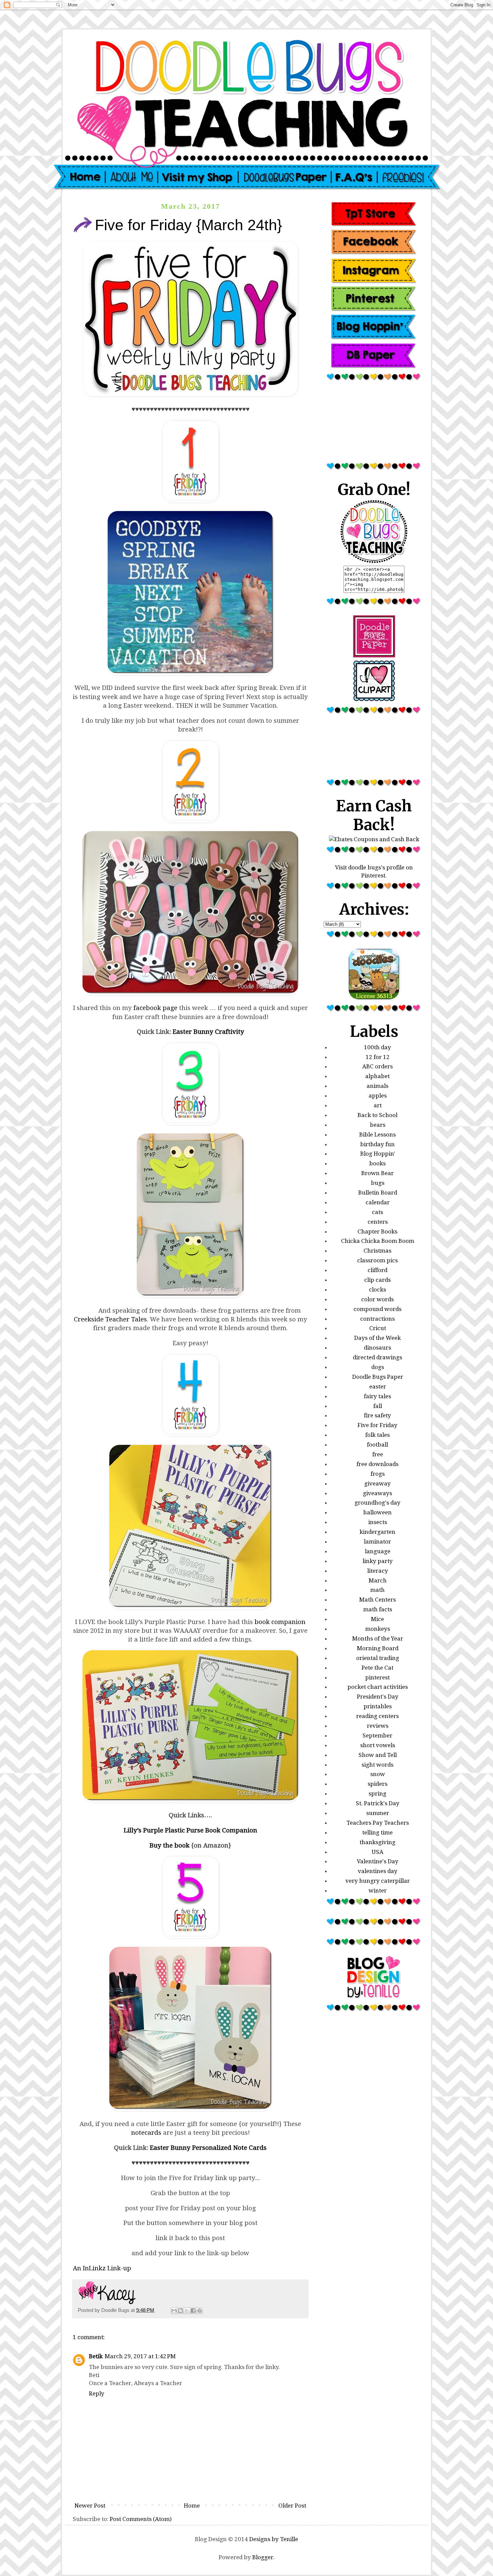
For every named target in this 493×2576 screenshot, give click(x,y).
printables (378, 1706)
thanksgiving (377, 1842)
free (378, 1454)
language (378, 1551)
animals (377, 1086)
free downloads (377, 1464)
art (378, 1105)
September (377, 1735)
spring (377, 1794)
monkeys (378, 1629)
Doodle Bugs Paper (378, 1377)
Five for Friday (377, 1425)
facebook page (155, 1008)
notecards (146, 2133)
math (377, 1590)
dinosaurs (377, 1348)
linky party (378, 1561)
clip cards (377, 1280)
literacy (378, 1571)
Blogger (263, 2557)
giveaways (377, 1493)
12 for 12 (378, 1057)
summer (378, 1813)
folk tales (377, 1435)
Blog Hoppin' (378, 1154)
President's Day (378, 1697)
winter (378, 1890)
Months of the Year (378, 1638)
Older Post (292, 2506)
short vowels (378, 1745)
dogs (378, 1367)
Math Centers (377, 1600)
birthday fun (377, 1144)
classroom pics (377, 1260)
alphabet (377, 1076)
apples (378, 1096)
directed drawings (377, 1357)
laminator (377, 1542)
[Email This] (174, 2311)
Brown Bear (377, 1173)
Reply (97, 2393)
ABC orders (377, 1066)
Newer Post (90, 2506)
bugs (378, 1183)
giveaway (377, 1483)
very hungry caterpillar (378, 1881)
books (377, 1163)
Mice (377, 1619)
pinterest (377, 1677)
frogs (378, 1474)
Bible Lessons (377, 1134)
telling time (377, 1832)
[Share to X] (187, 2311)
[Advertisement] (374, 424)
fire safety (377, 1415)
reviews (378, 1726)
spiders (377, 1784)
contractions (377, 1319)
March (378, 1580)
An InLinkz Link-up (102, 2268)
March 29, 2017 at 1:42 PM (140, 2356)
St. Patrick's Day (378, 1803)
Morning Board (378, 1648)
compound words (377, 1309)
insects (378, 1522)
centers (378, 1222)
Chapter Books (377, 1231)
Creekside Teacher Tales (110, 1319)
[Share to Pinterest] (200, 2311)
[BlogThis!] (180, 2311)
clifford (377, 1270)
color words (377, 1299)
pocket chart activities (378, 1687)
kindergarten (377, 1532)
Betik (96, 2356)
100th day (377, 1047)
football (377, 1445)
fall (378, 1406)
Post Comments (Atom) (141, 2519)
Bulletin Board (378, 1193)
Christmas (377, 1251)
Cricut (378, 1328)
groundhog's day (377, 1503)
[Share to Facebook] (193, 2311)
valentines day (378, 1871)
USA (377, 1852)
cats (377, 1212)
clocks (377, 1290)
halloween (377, 1512)
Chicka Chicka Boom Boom (378, 1241)
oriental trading (378, 1658)
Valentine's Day (378, 1861)
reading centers (377, 1716)
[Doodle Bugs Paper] (374, 655)
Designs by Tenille (274, 2539)
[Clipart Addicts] (374, 700)
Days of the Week (377, 1338)
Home (192, 2506)
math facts (378, 1609)
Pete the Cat (377, 1668)
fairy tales (377, 1396)
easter (378, 1386)
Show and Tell (378, 1755)
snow (378, 1774)
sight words (377, 1765)
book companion (280, 1622)
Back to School (377, 1115)
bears (378, 1125)
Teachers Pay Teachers (378, 1823)
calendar (378, 1202)
